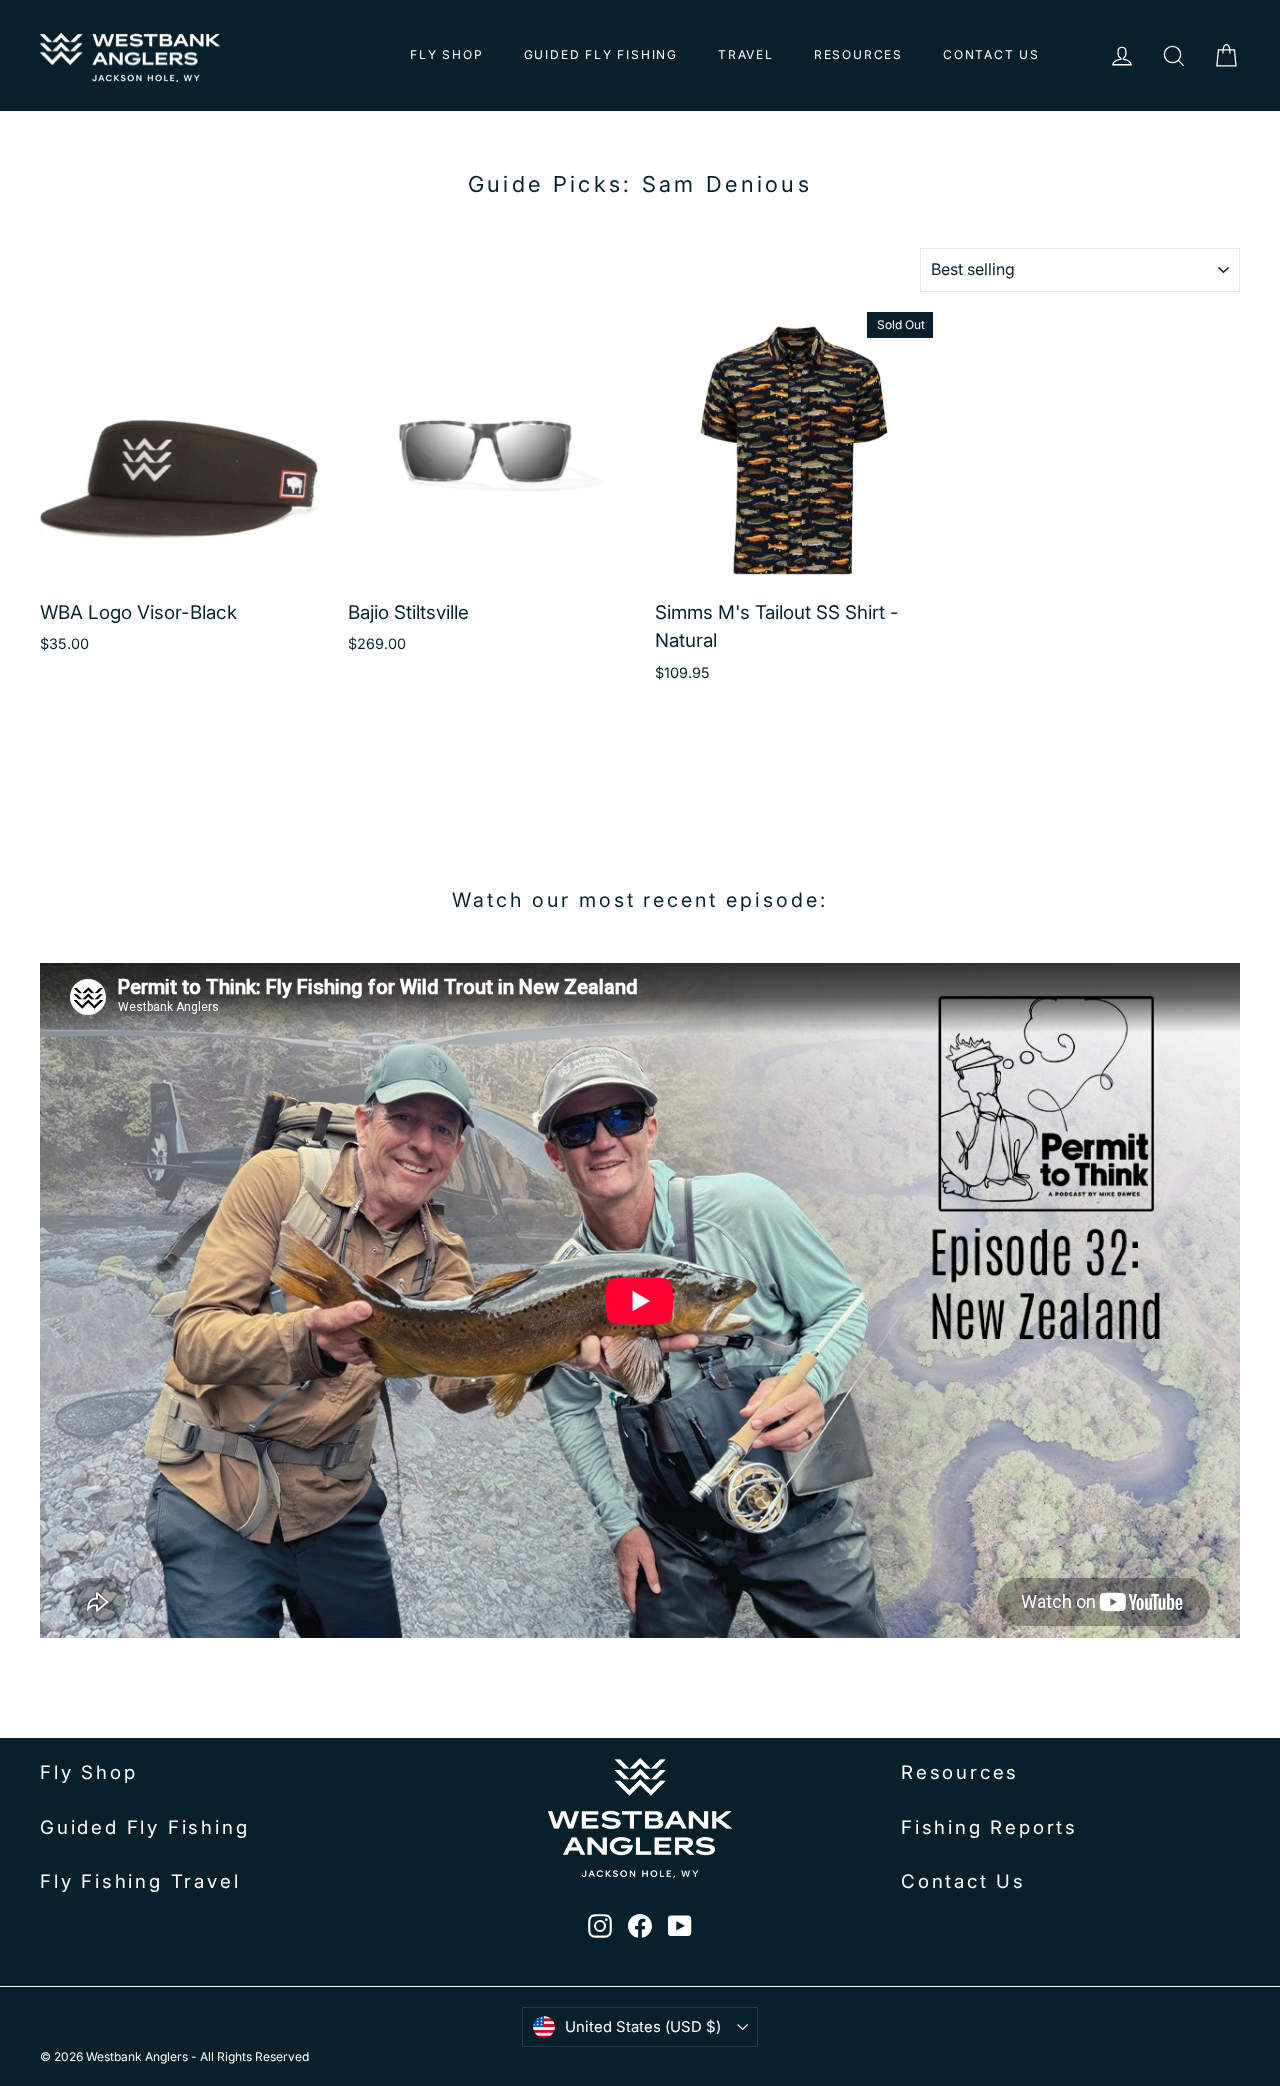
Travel (746, 54)
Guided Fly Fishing (601, 54)
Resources (858, 54)
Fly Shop (446, 54)
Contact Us (991, 54)
